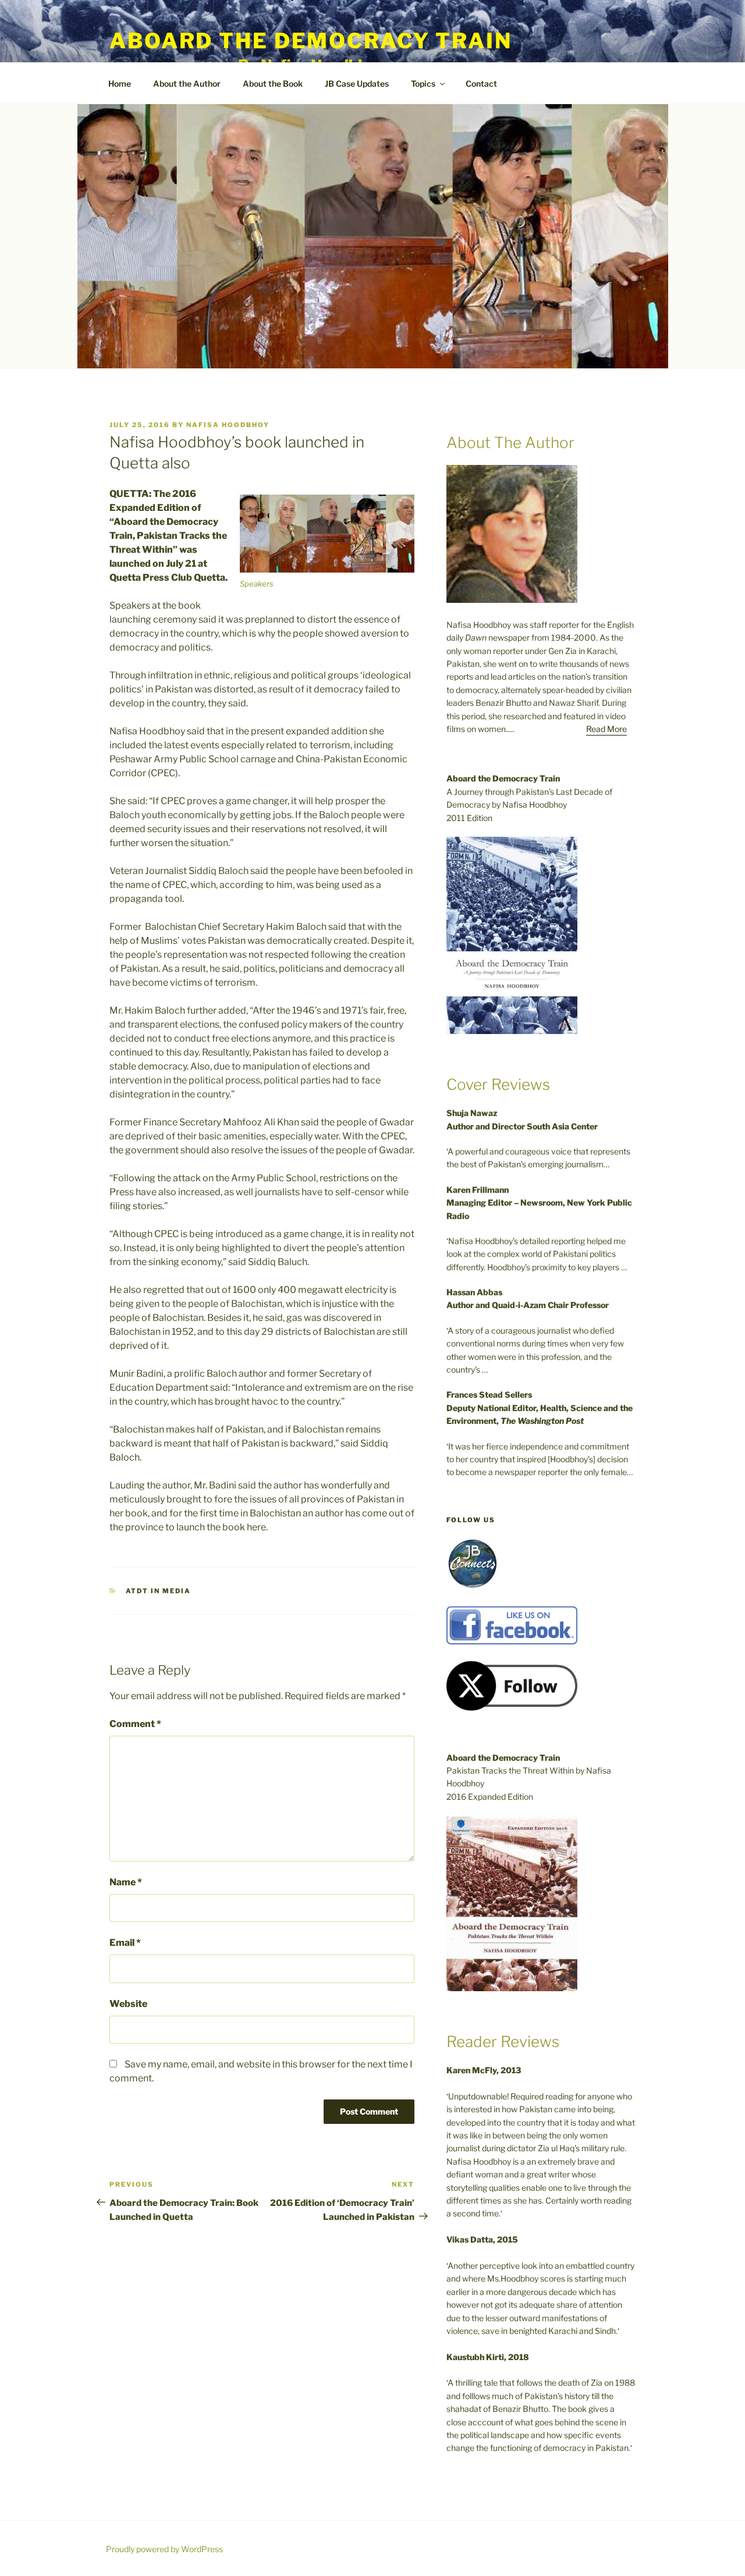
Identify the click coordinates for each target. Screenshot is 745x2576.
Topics (423, 84)
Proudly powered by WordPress (164, 2549)
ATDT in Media (159, 1591)
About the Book (273, 84)
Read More (606, 729)
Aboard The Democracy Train (311, 41)
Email (125, 1943)
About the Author (187, 84)
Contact (481, 84)
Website (128, 2004)
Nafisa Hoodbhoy (228, 425)
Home (120, 84)
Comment (135, 1724)
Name (126, 1882)
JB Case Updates (357, 84)
